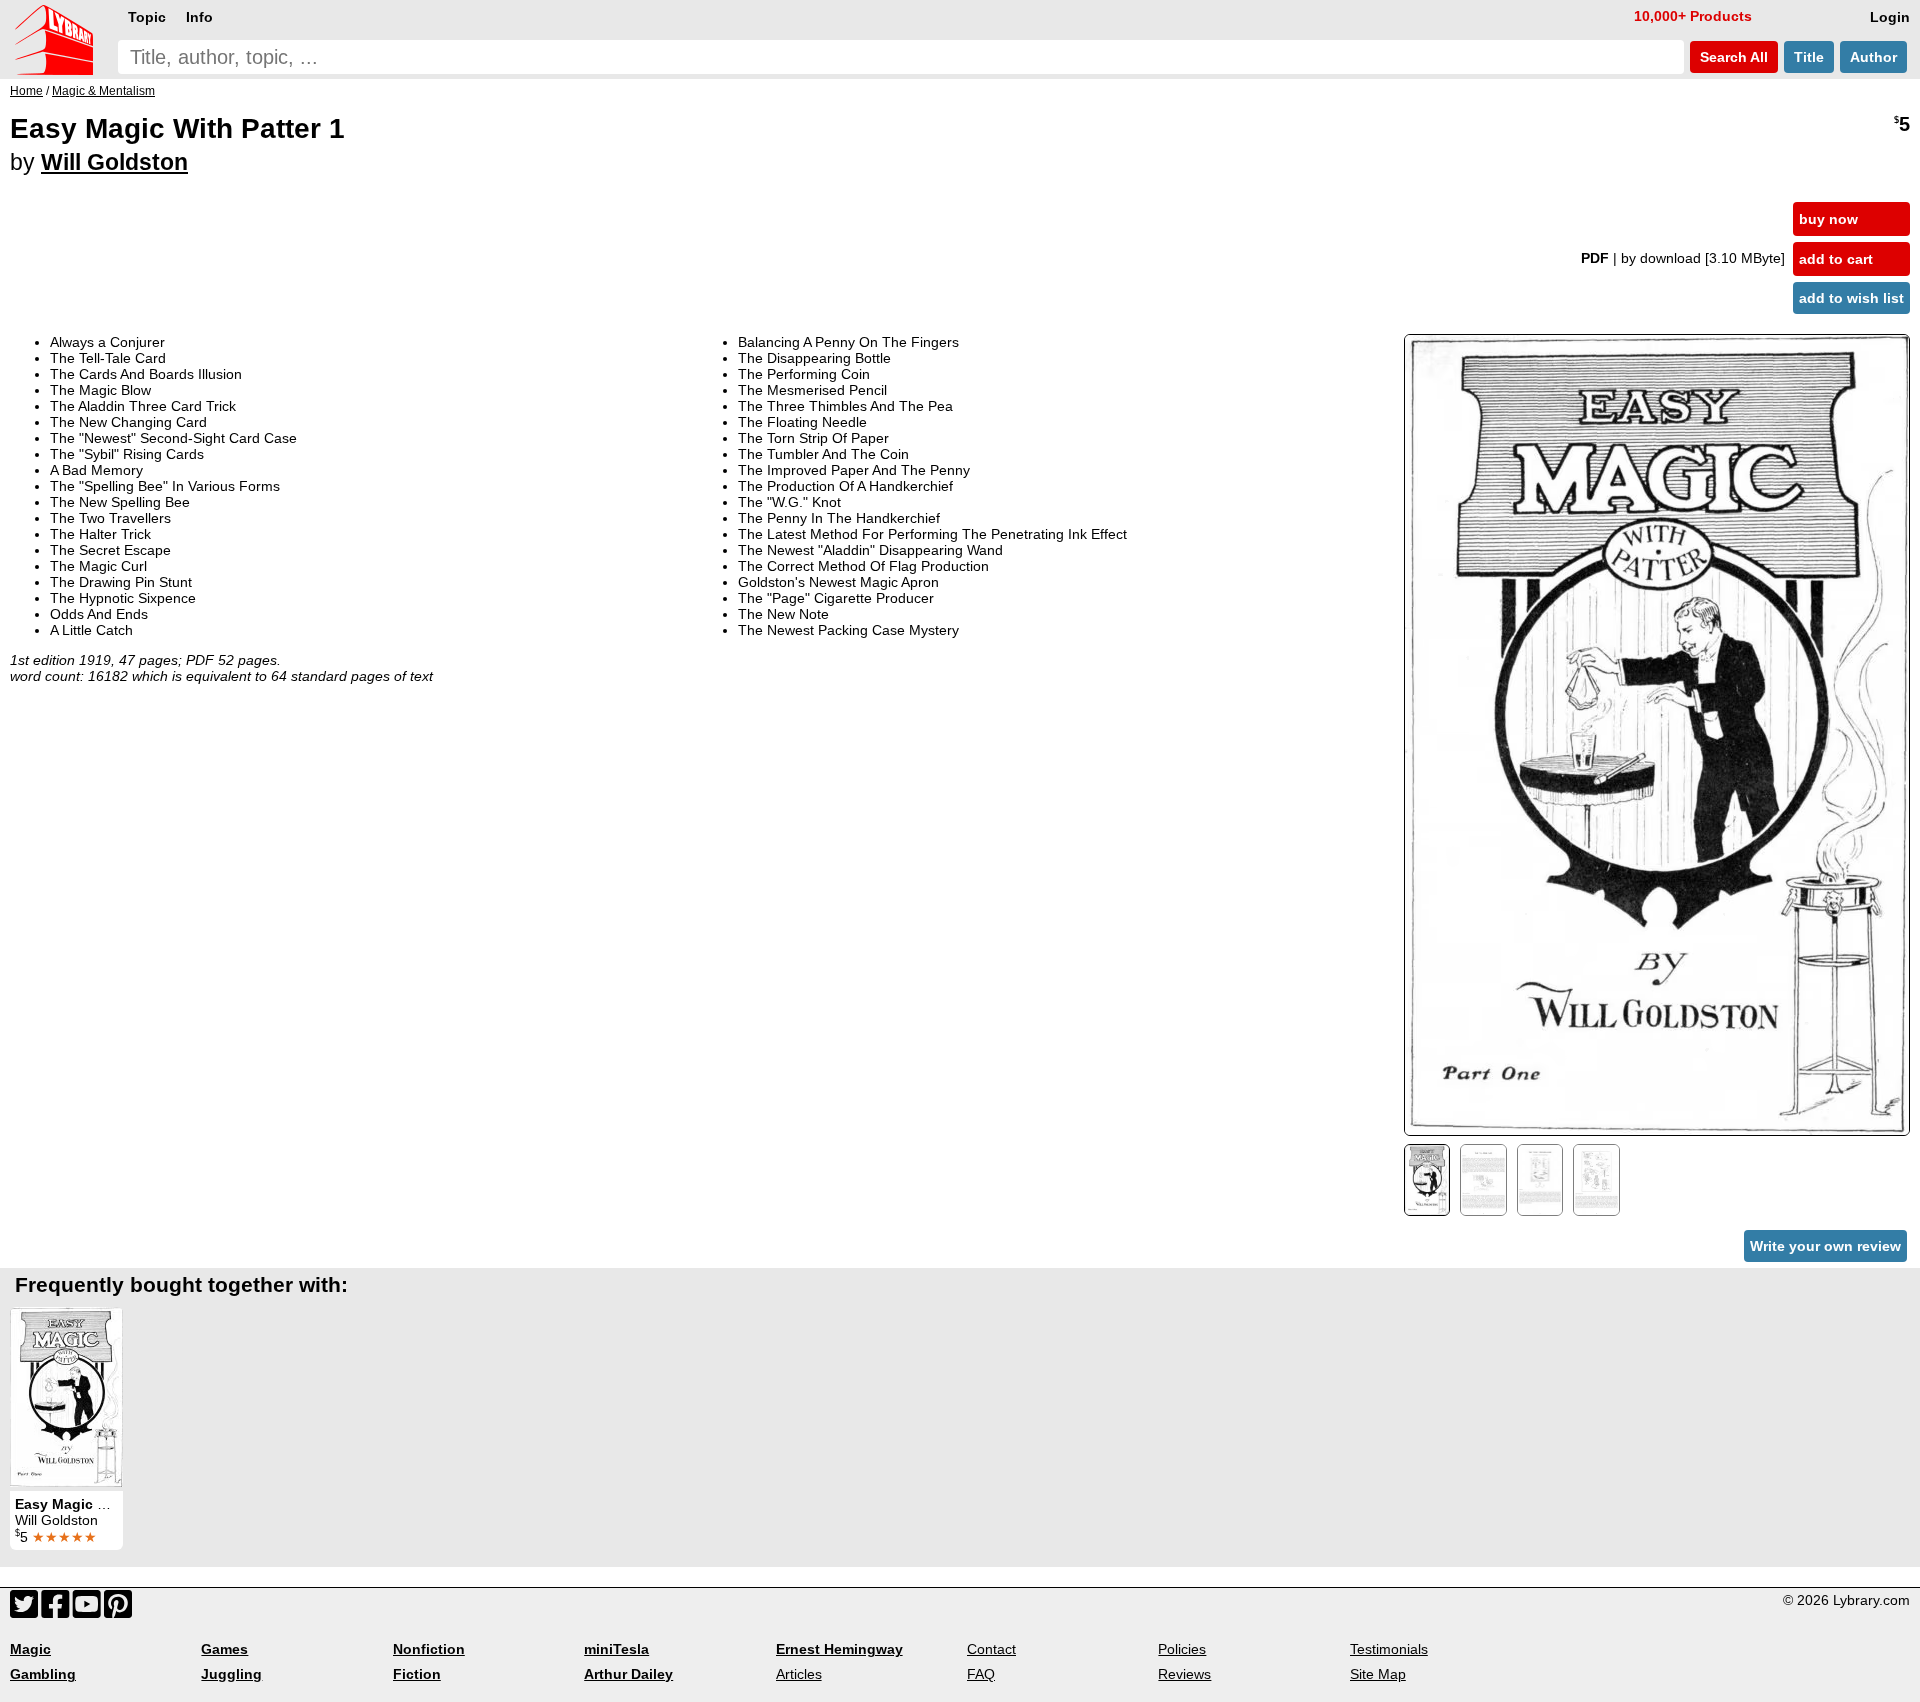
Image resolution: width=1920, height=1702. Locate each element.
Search (1732, 57)
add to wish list (1851, 298)
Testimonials (1389, 1649)
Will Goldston (114, 162)
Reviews (1184, 1674)
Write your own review (1825, 1246)
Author (1873, 57)
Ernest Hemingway (839, 1649)
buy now (1828, 219)
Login (1890, 17)
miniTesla (616, 1649)
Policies (1182, 1649)
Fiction (417, 1674)
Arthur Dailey (628, 1674)
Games (224, 1649)
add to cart (1836, 259)
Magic (30, 1649)
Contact (991, 1649)
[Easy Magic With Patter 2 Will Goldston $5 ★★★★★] (66, 1397)
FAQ (981, 1674)
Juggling (231, 1674)
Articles (799, 1674)
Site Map (1378, 1674)
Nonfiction (429, 1649)
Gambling (43, 1674)
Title (1809, 57)
